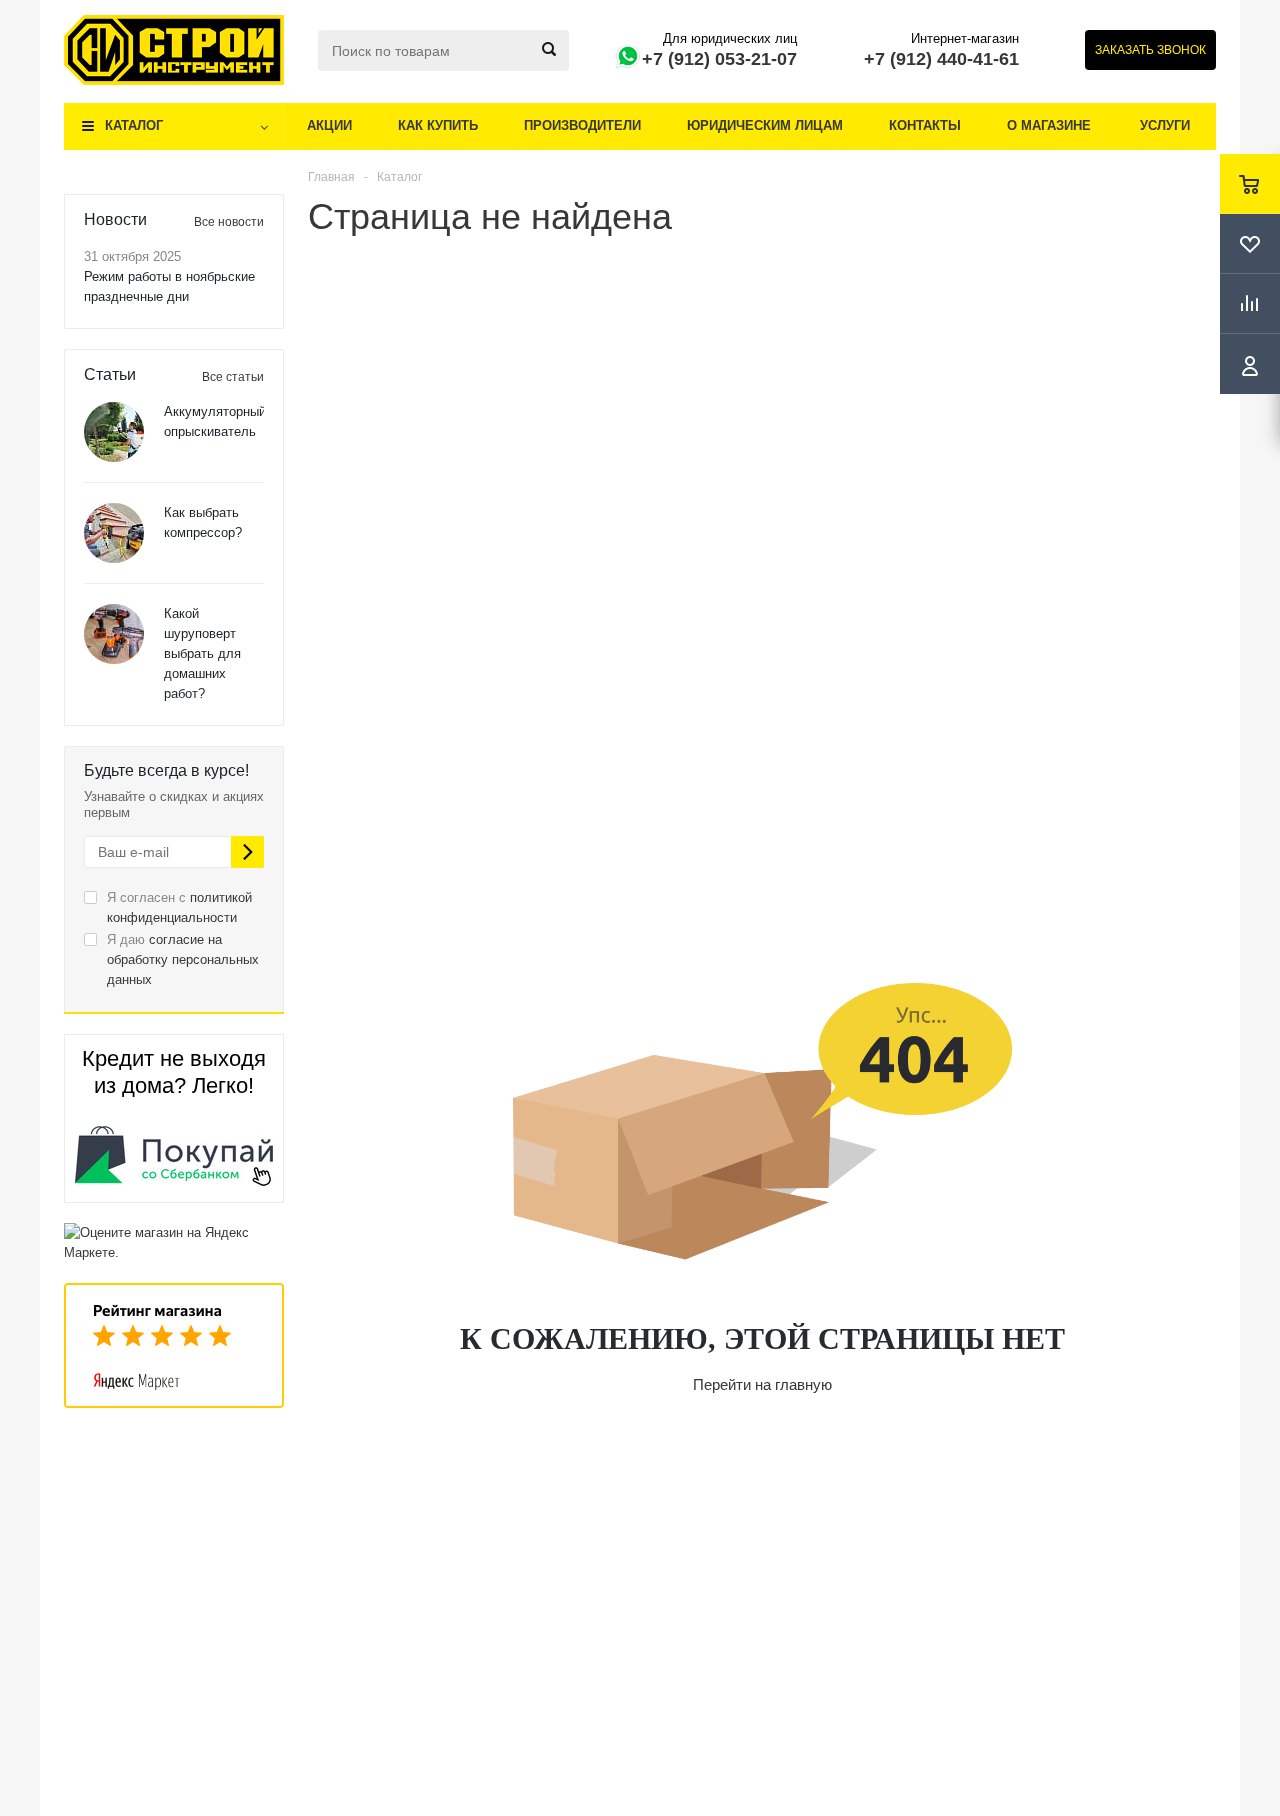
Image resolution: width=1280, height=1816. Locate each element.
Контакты (925, 125)
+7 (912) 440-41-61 (941, 59)
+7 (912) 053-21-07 (719, 59)
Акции (329, 125)
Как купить (438, 125)
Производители (582, 125)
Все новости (229, 222)
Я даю (183, 959)
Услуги (1165, 125)
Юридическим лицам (765, 125)
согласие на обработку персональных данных (183, 959)
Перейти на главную (762, 1384)
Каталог (134, 125)
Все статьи (233, 377)
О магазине (1049, 125)
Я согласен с (179, 907)
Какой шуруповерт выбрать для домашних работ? (202, 653)
